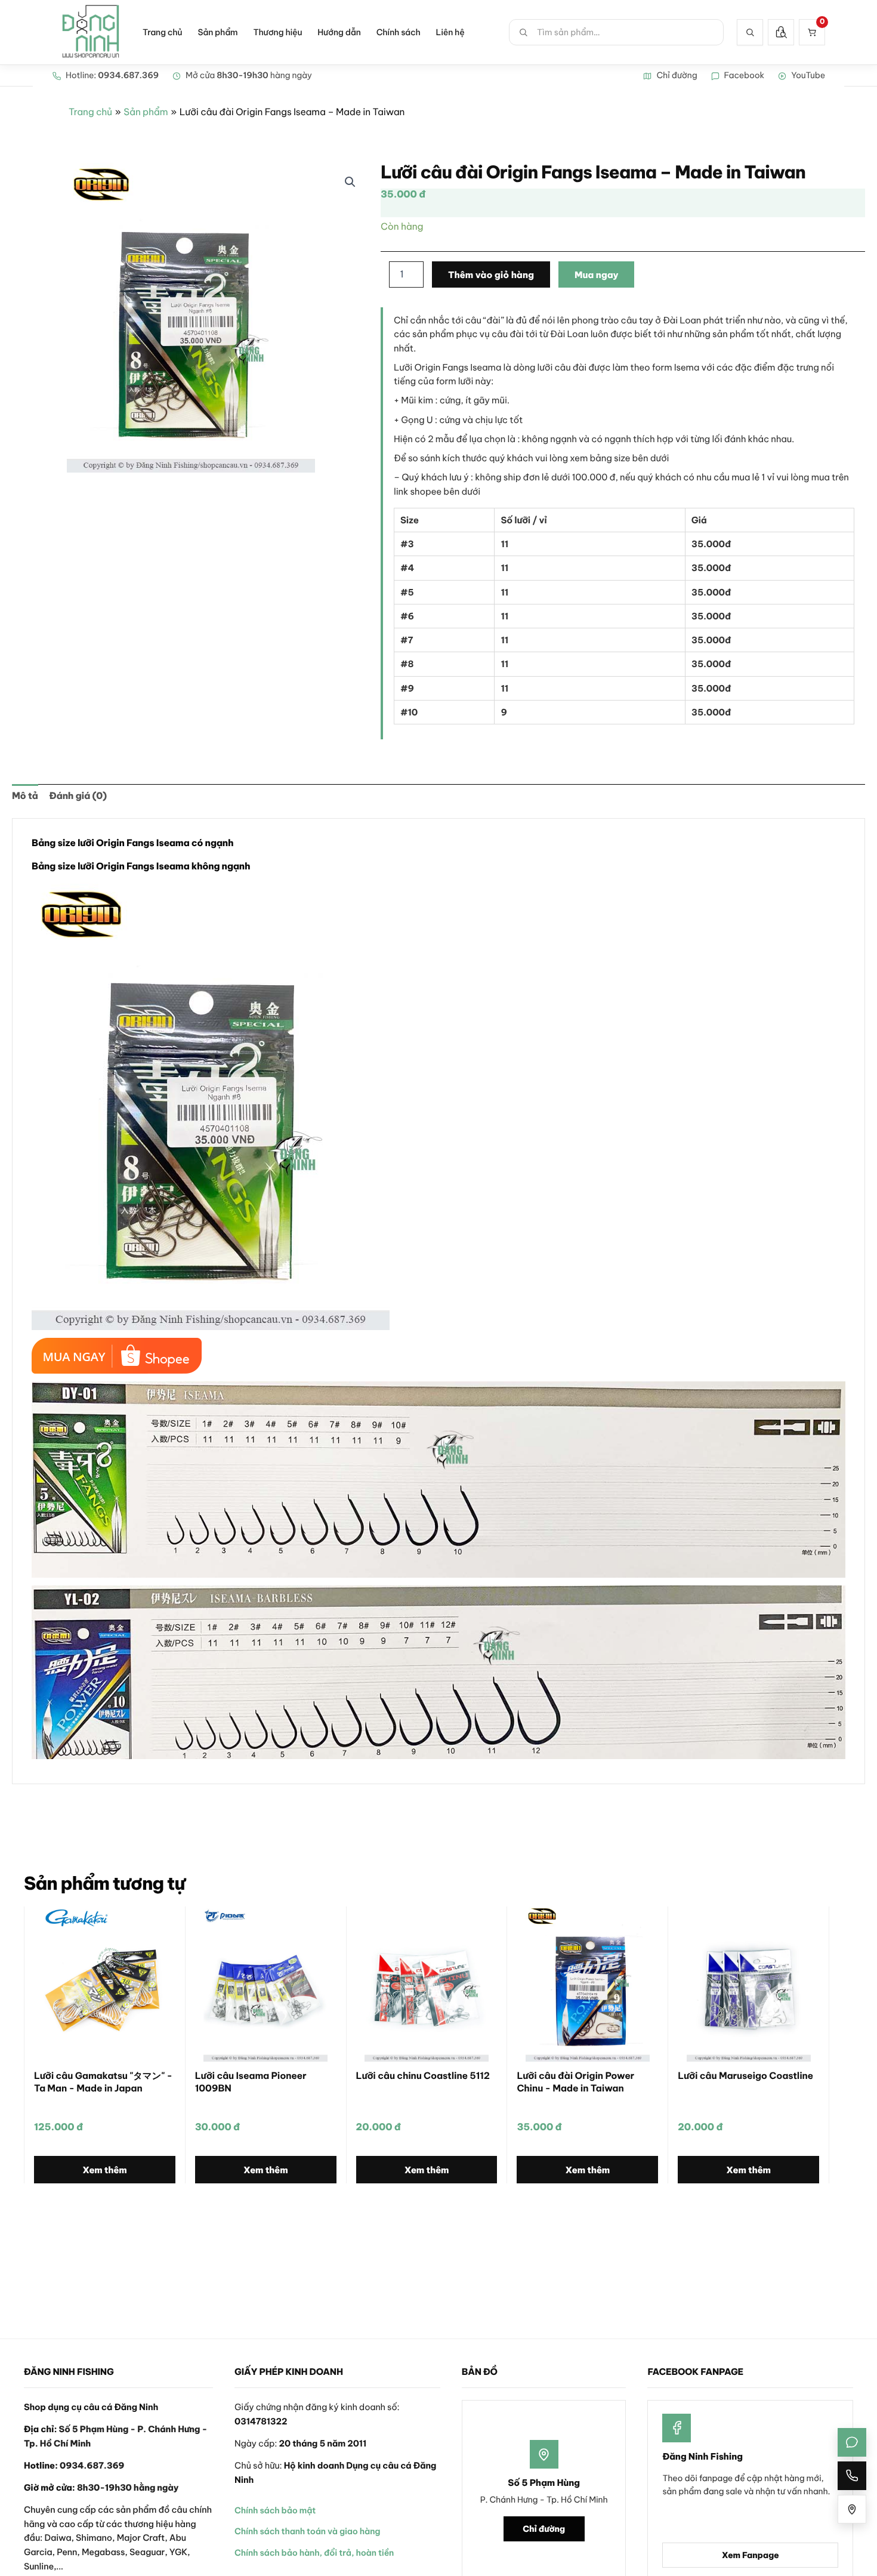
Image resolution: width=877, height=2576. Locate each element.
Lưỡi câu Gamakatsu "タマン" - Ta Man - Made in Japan (103, 2082)
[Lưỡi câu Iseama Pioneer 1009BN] (266, 1984)
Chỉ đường (544, 2529)
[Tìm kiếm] (750, 32)
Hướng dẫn (339, 32)
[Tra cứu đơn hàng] (781, 32)
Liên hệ (450, 32)
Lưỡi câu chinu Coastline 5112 (423, 2076)
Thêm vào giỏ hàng (491, 275)
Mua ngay (597, 275)
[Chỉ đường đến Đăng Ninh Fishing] (852, 2509)
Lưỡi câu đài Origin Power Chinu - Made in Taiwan (575, 2082)
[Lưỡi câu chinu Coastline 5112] (427, 1984)
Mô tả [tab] (25, 796)
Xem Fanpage (751, 2555)
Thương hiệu (277, 32)
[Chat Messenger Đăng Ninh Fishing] (852, 2442)
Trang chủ (162, 32)
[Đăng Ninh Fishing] (91, 32)
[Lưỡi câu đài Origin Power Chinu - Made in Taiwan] (587, 1984)
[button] (350, 182)
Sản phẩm (217, 32)
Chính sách (399, 32)
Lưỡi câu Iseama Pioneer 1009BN (251, 2082)
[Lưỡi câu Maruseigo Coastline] (748, 1984)
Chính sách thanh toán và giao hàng (307, 2531)
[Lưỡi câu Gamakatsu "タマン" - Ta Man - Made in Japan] (105, 1984)
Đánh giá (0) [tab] (78, 796)
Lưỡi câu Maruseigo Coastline (745, 2076)
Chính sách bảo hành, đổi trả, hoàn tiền (314, 2553)
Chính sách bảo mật (275, 2510)
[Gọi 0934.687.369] (852, 2476)
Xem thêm (105, 2170)
